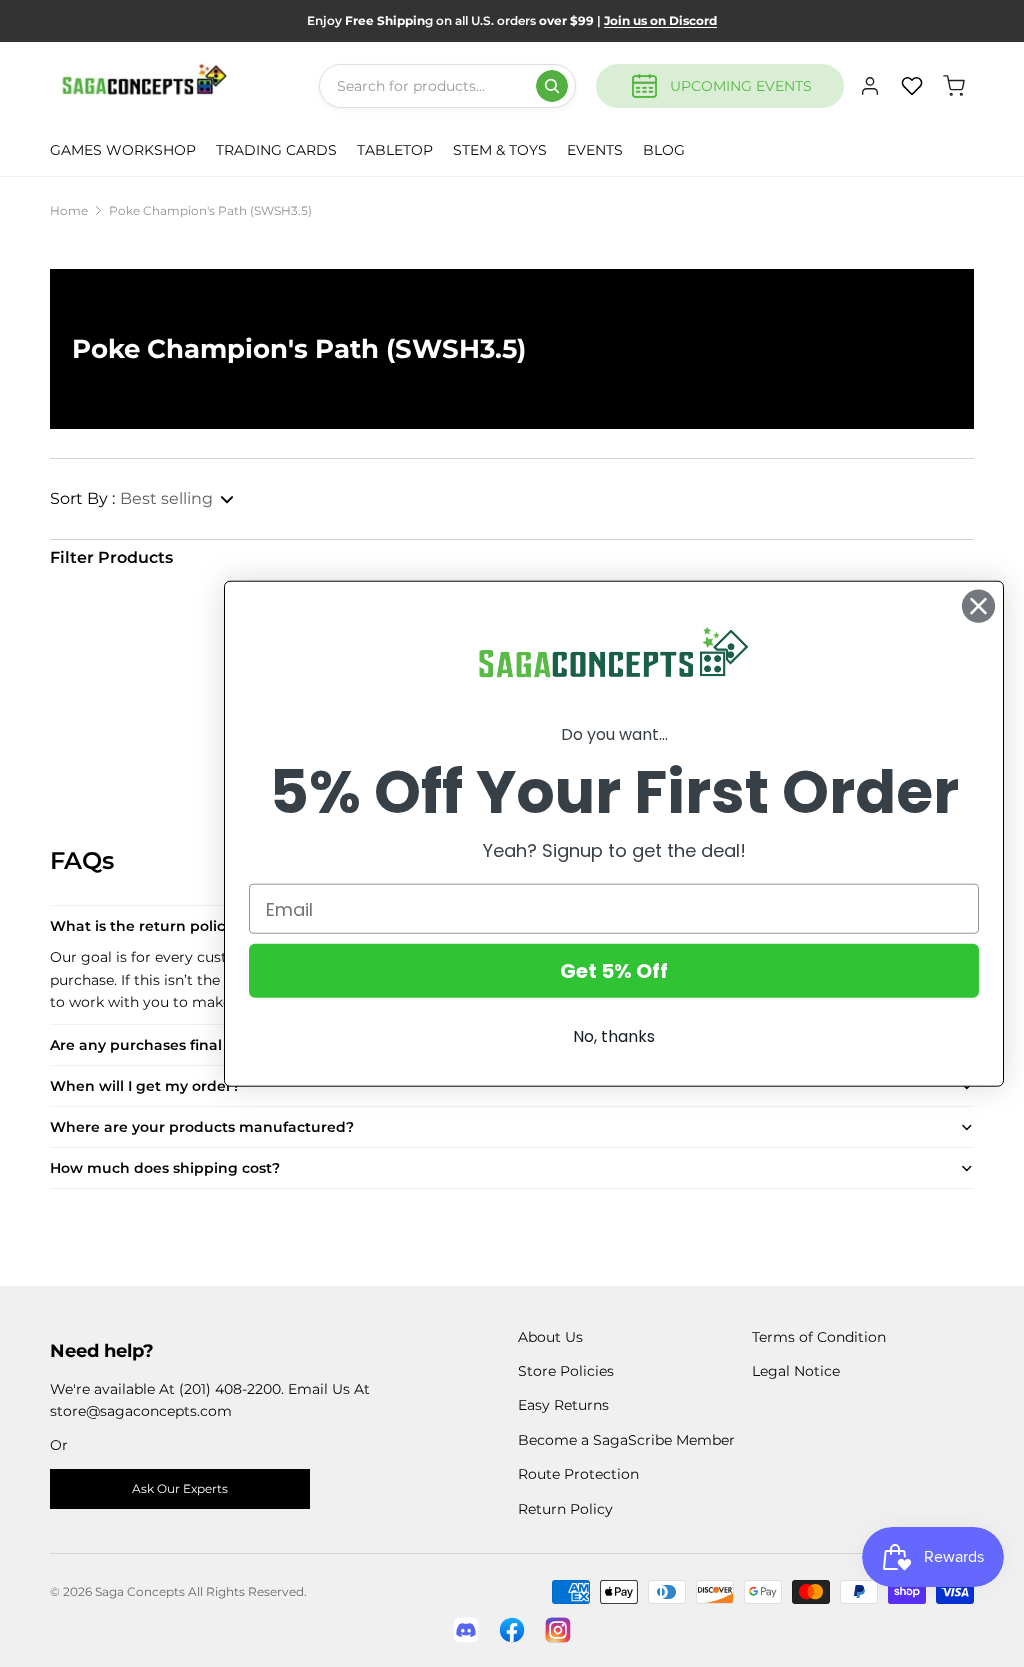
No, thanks (614, 1036)
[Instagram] (558, 1630)
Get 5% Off (614, 971)
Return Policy (565, 1509)
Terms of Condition (819, 1337)
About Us (550, 1337)
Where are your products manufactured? (202, 1127)
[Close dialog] (978, 605)
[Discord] (466, 1630)
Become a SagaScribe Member (626, 1440)
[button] (143, 499)
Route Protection (578, 1474)
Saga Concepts (140, 1591)
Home (69, 210)
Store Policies (566, 1371)
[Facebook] (512, 1630)
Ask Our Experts (180, 1488)
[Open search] (552, 86)
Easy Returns (563, 1405)
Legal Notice (796, 1371)
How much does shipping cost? (165, 1168)
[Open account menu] (870, 86)
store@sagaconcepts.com (141, 1411)
